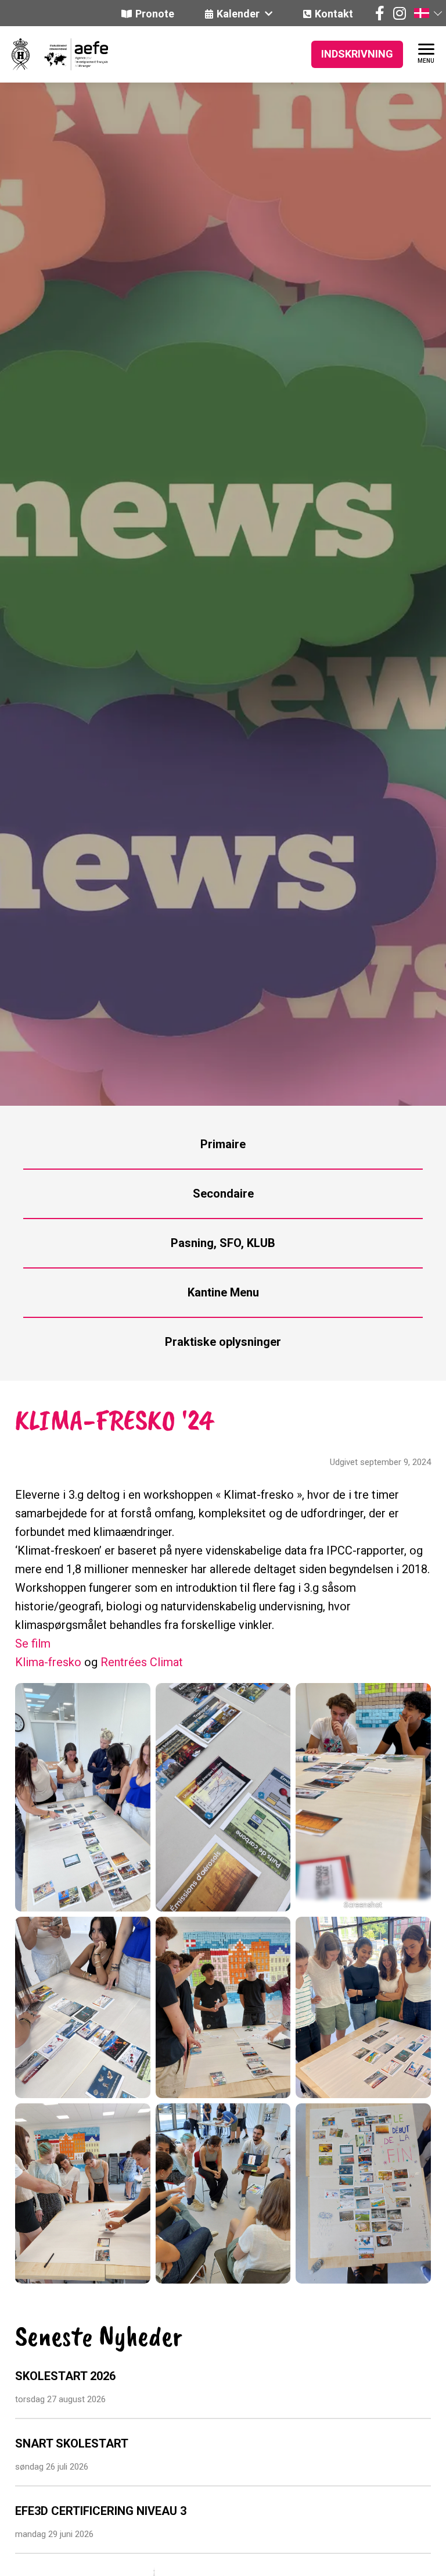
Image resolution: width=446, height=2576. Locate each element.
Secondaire (223, 1194)
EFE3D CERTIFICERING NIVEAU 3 (101, 2511)
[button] (427, 13)
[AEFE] (69, 54)
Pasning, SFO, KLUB (223, 1243)
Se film (33, 1644)
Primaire (223, 1144)
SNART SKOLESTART (72, 2443)
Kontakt (334, 14)
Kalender (239, 14)
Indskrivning (357, 54)
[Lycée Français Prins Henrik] (21, 54)
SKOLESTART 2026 (65, 2376)
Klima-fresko (48, 1662)
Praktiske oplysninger (223, 1342)
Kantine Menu (223, 1292)
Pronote (155, 14)
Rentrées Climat (142, 1662)
